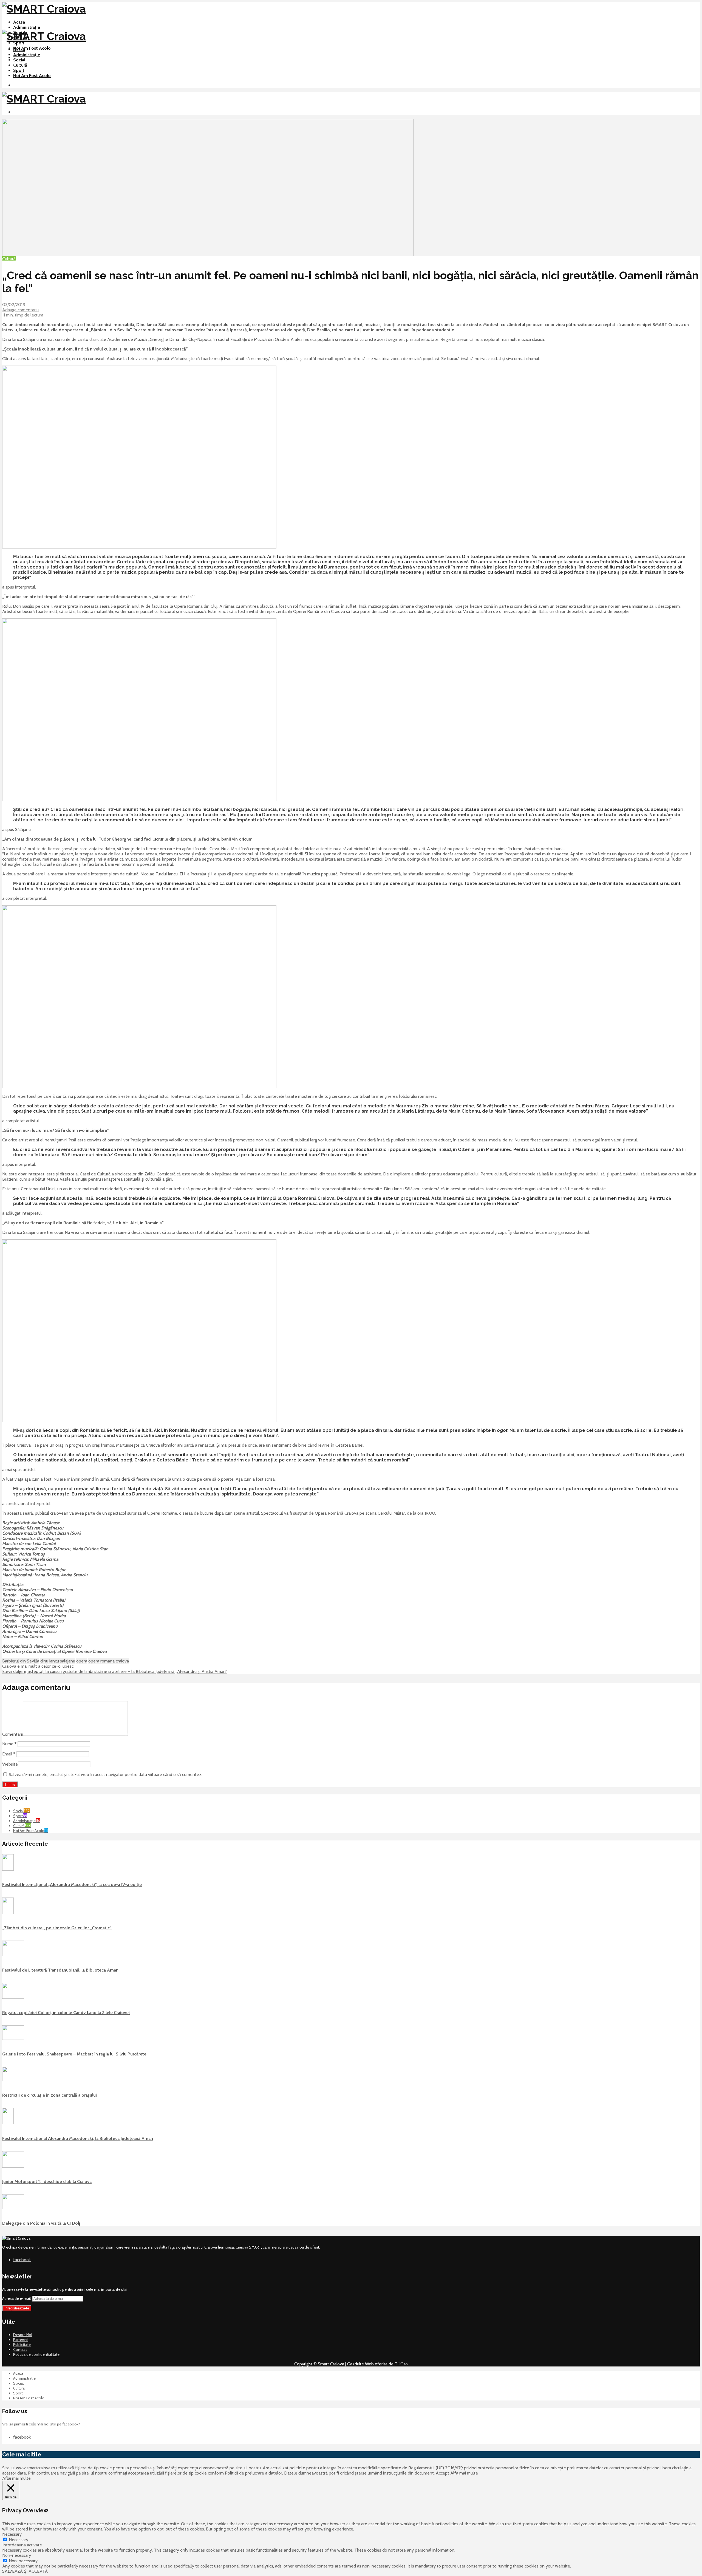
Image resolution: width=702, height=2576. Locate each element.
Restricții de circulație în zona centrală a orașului (49, 2095)
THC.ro (401, 2364)
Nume (9, 1744)
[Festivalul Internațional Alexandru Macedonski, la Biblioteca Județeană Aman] (8, 2123)
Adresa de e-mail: (17, 2298)
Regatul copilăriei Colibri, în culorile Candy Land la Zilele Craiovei (66, 2013)
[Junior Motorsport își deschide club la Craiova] (13, 2166)
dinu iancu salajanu (58, 1661)
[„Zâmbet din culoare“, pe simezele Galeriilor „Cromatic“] (8, 1913)
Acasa (19, 22)
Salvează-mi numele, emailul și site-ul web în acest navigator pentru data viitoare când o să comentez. (105, 1775)
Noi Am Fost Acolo (32, 48)
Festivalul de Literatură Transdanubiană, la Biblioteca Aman (60, 1970)
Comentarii (12, 1734)
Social (19, 60)
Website (10, 1764)
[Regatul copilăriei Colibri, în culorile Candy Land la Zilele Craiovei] (13, 1997)
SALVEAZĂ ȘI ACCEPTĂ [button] (25, 2571)
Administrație (27, 27)
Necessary (19, 2540)
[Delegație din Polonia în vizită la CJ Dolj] (13, 2208)
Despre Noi (23, 2335)
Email (9, 1754)
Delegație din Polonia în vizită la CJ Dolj (41, 2223)
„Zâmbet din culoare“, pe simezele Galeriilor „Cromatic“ (57, 1928)
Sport (19, 43)
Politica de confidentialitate (36, 2354)
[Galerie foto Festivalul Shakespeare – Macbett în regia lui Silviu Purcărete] (13, 2038)
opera (82, 1661)
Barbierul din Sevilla (21, 1661)
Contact (20, 2349)
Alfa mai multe (464, 2473)
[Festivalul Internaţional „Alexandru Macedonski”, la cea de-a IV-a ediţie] (8, 1869)
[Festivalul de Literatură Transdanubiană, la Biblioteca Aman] (13, 1955)
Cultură (20, 65)
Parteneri (21, 2340)
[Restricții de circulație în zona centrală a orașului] (13, 2080)
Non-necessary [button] (17, 2555)
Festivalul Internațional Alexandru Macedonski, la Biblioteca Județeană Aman (78, 2138)
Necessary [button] (12, 2534)
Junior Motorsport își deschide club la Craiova (47, 2181)
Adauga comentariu (20, 310)
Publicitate (22, 2345)
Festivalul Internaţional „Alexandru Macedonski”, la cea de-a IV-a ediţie (72, 1884)
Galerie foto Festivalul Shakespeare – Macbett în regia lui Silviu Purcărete (74, 2054)
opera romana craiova (109, 1661)
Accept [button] (442, 2473)
